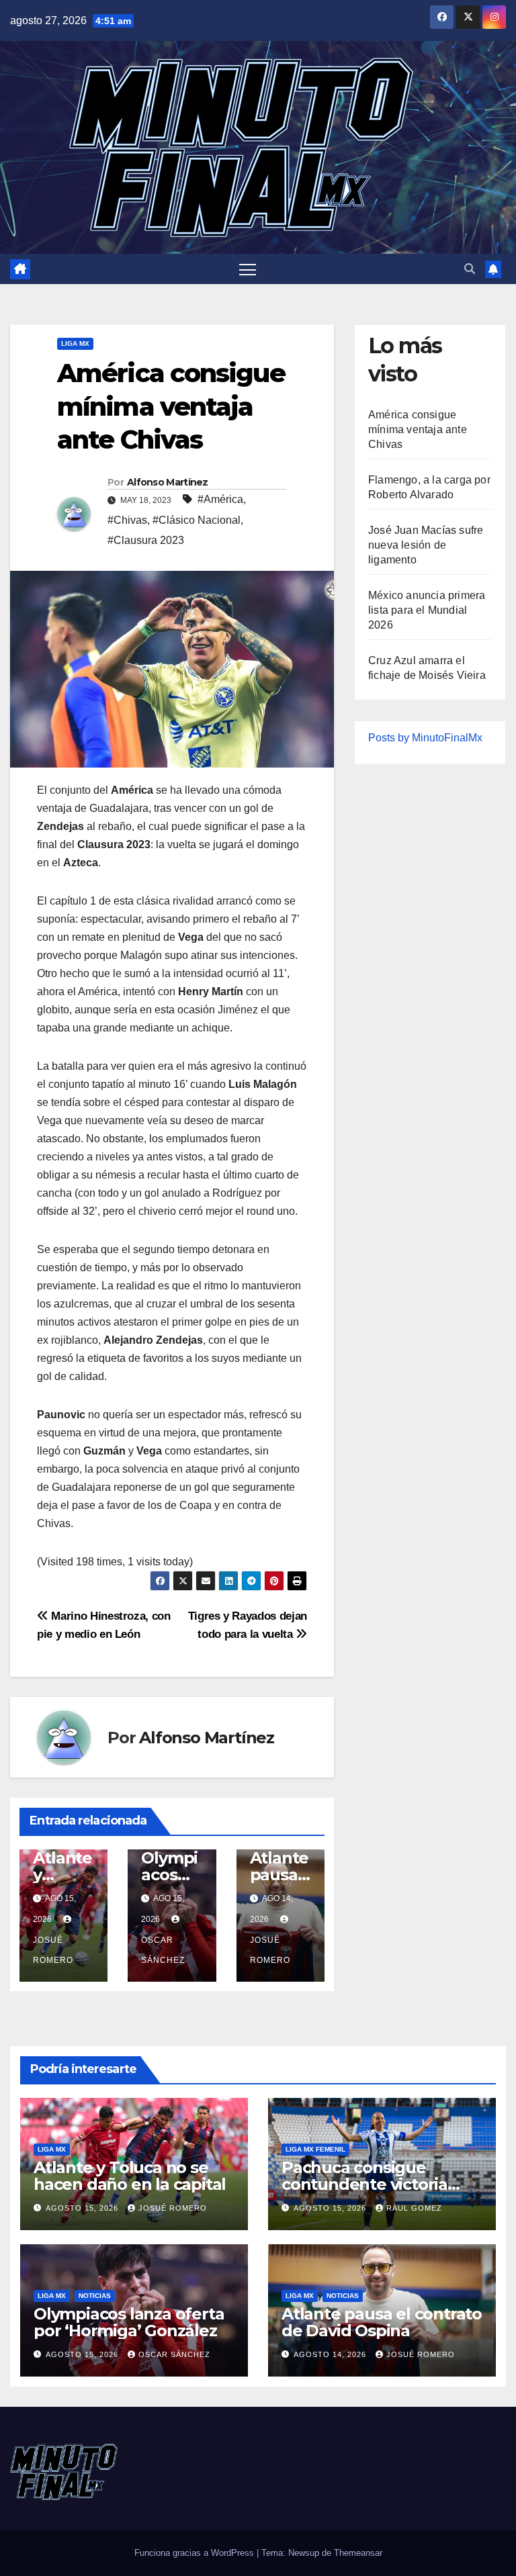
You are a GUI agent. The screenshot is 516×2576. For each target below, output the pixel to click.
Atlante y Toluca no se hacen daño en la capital (130, 2176)
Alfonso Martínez (168, 482)
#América (220, 499)
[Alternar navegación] (248, 269)
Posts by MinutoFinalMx (425, 738)
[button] (470, 269)
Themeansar (358, 2553)
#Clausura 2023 (146, 540)
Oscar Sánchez (163, 1950)
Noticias (95, 2296)
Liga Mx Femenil (315, 2149)
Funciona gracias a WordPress (196, 2553)
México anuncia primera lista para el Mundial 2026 (427, 610)
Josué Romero (53, 1950)
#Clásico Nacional (197, 520)
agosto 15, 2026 (83, 2208)
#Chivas (127, 520)
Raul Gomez (414, 2208)
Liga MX (75, 343)
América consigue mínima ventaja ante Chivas (418, 429)
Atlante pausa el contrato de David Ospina (382, 2322)
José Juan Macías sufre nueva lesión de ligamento (426, 545)
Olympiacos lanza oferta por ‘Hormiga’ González (129, 2322)
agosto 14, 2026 (331, 2354)
